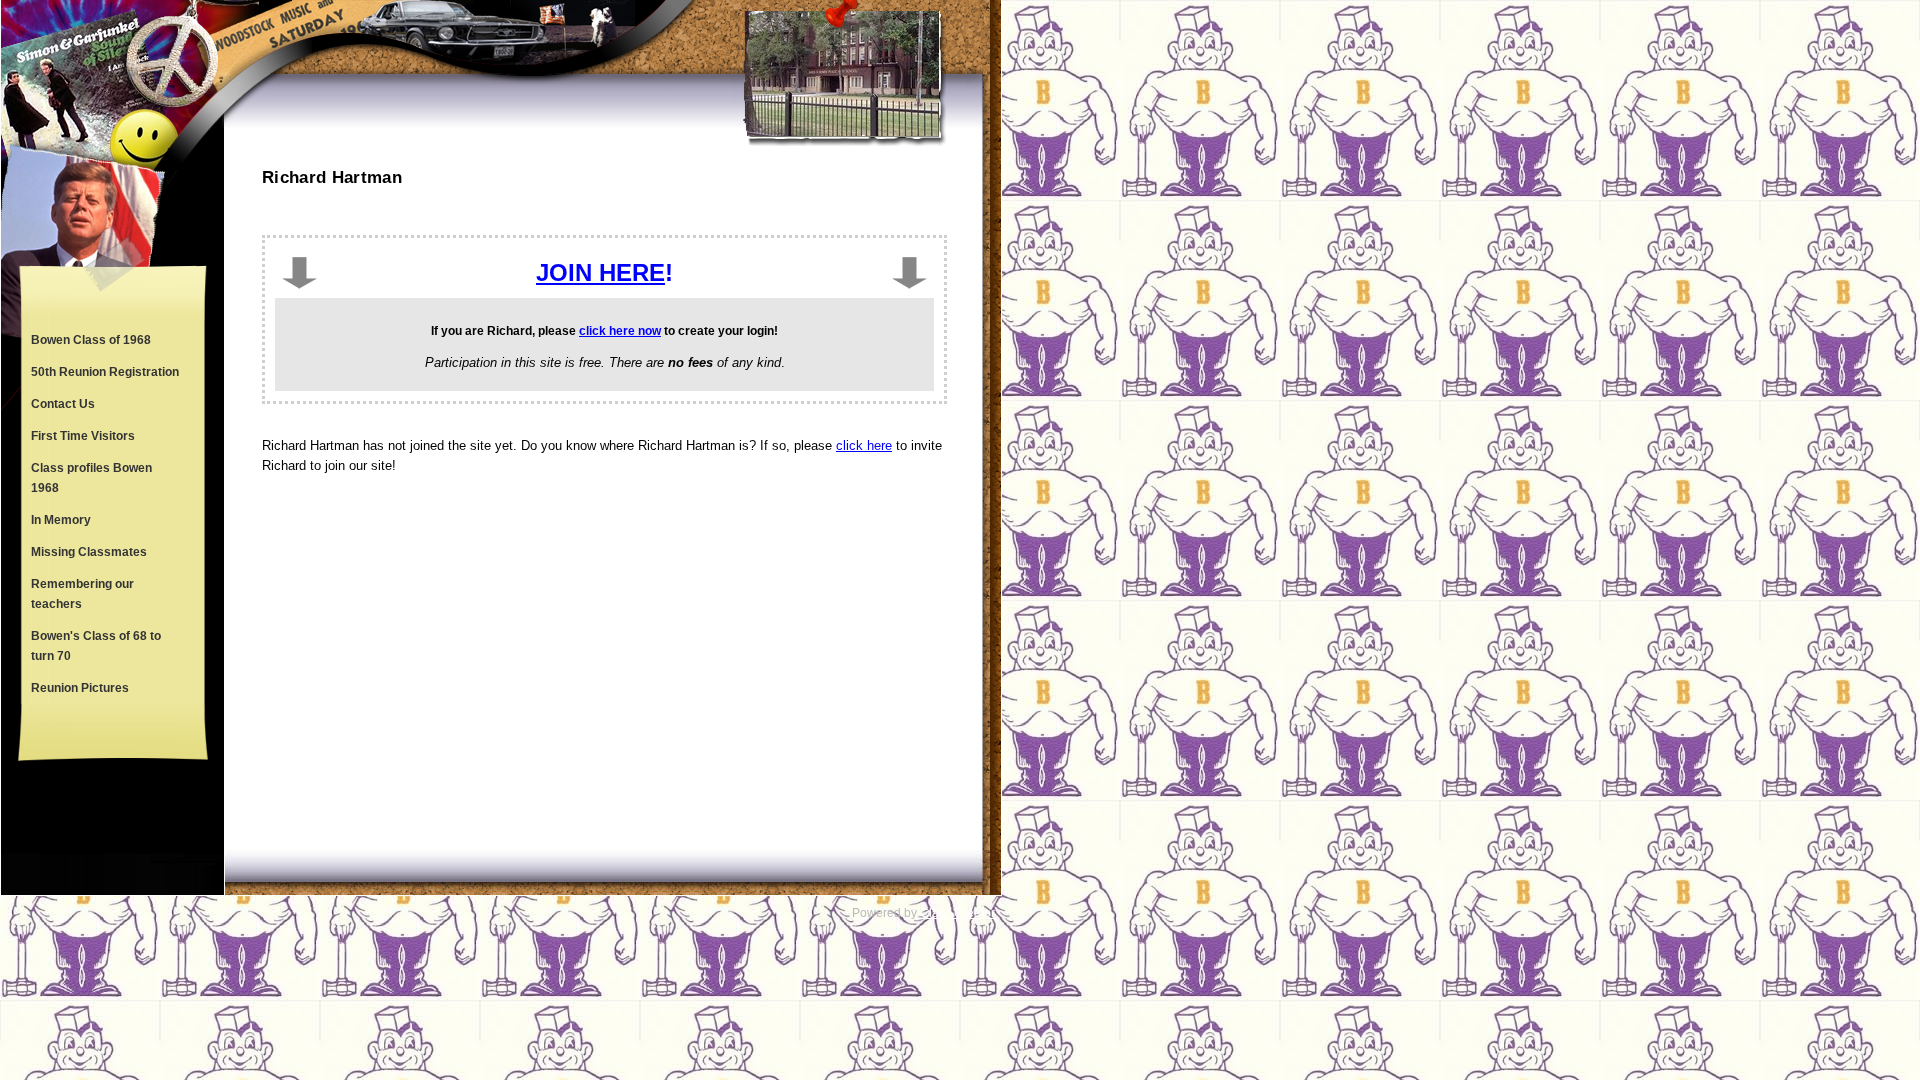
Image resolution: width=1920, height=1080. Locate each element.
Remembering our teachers (82, 594)
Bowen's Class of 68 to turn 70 (96, 646)
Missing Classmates (89, 552)
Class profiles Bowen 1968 (91, 478)
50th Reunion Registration (105, 372)
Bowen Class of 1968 (91, 340)
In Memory (61, 520)
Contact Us (63, 404)
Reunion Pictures (80, 688)
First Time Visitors (83, 436)
